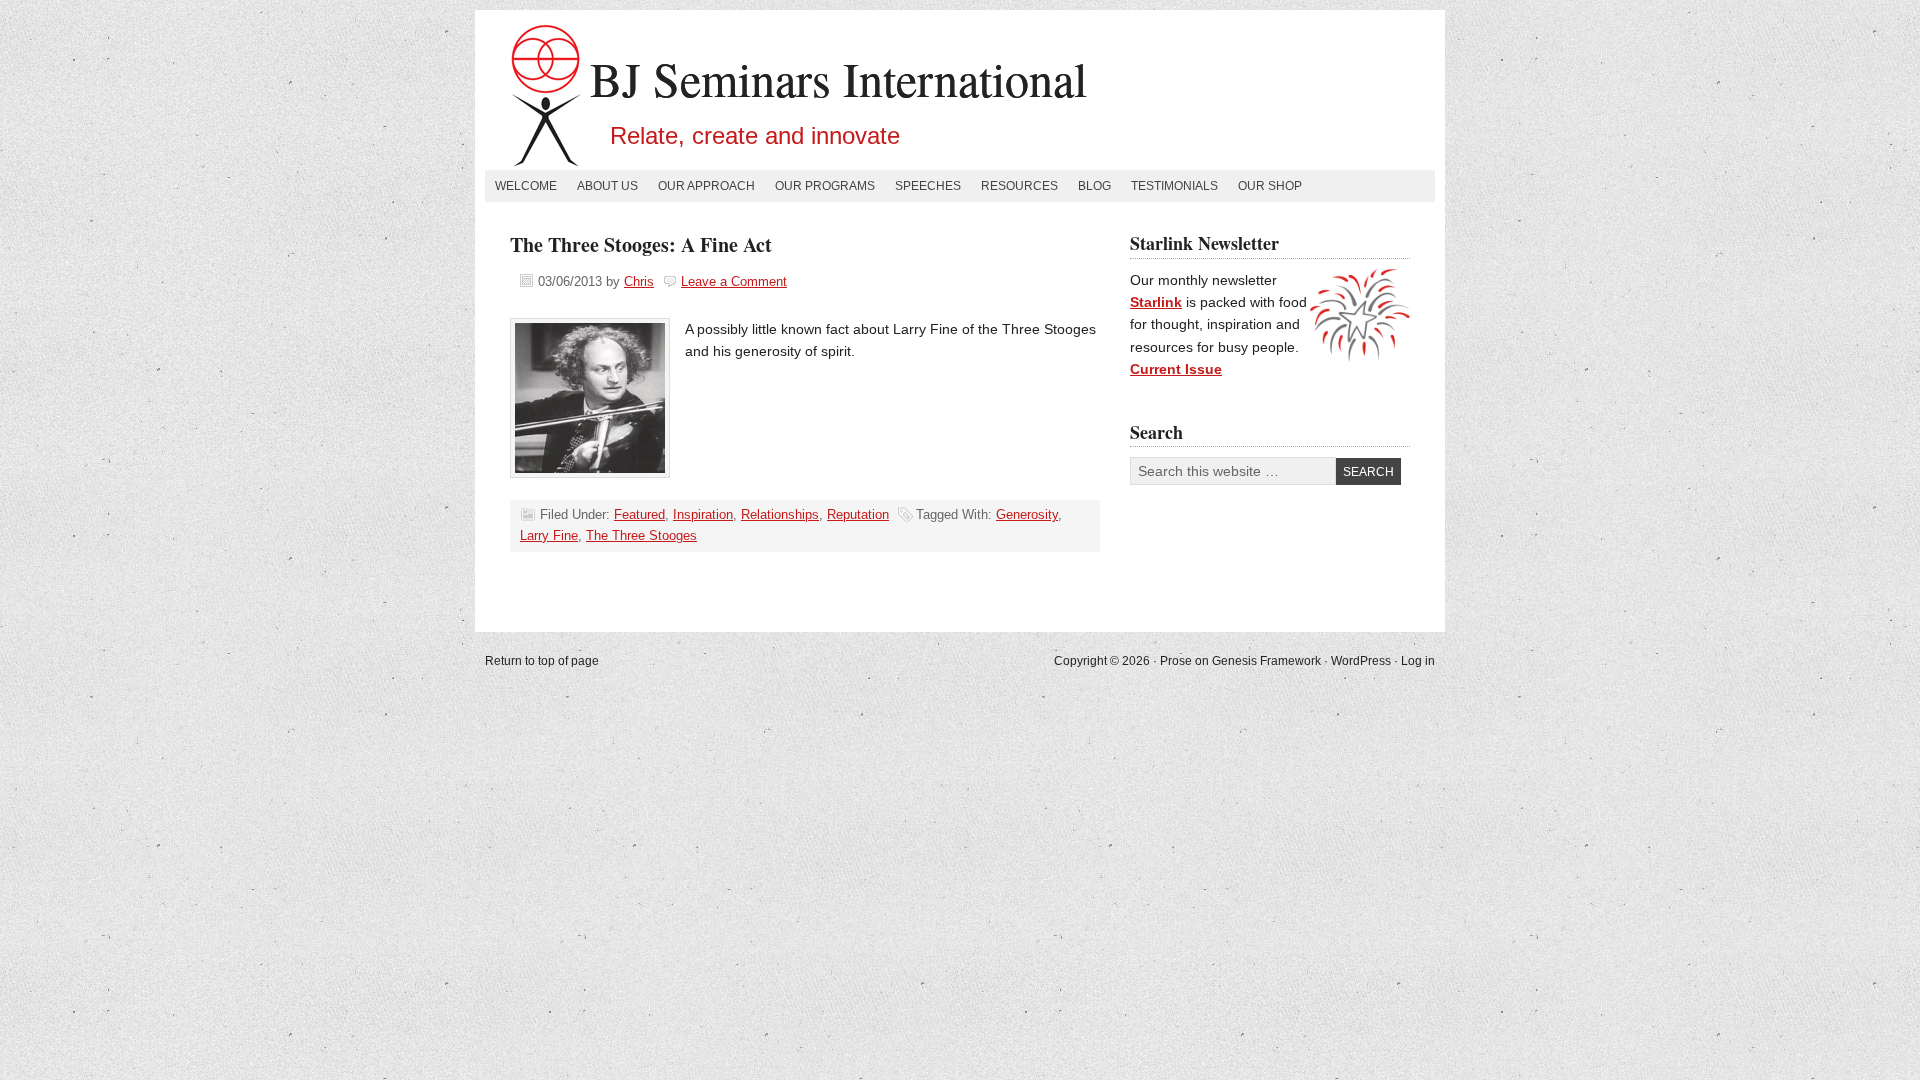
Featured (639, 514)
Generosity (1027, 514)
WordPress (1361, 661)
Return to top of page (542, 661)
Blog (1094, 186)
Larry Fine (549, 535)
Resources (1019, 186)
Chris (639, 281)
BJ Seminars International (838, 78)
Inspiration (703, 514)
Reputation (858, 514)
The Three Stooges (641, 535)
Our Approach (706, 186)
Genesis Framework (1266, 661)
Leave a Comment (734, 281)
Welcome (526, 186)
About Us (607, 186)
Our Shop (1270, 186)
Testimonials (1174, 186)
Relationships (780, 514)
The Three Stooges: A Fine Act (641, 244)
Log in (1418, 661)
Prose (1176, 661)
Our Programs (825, 186)
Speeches (928, 186)
